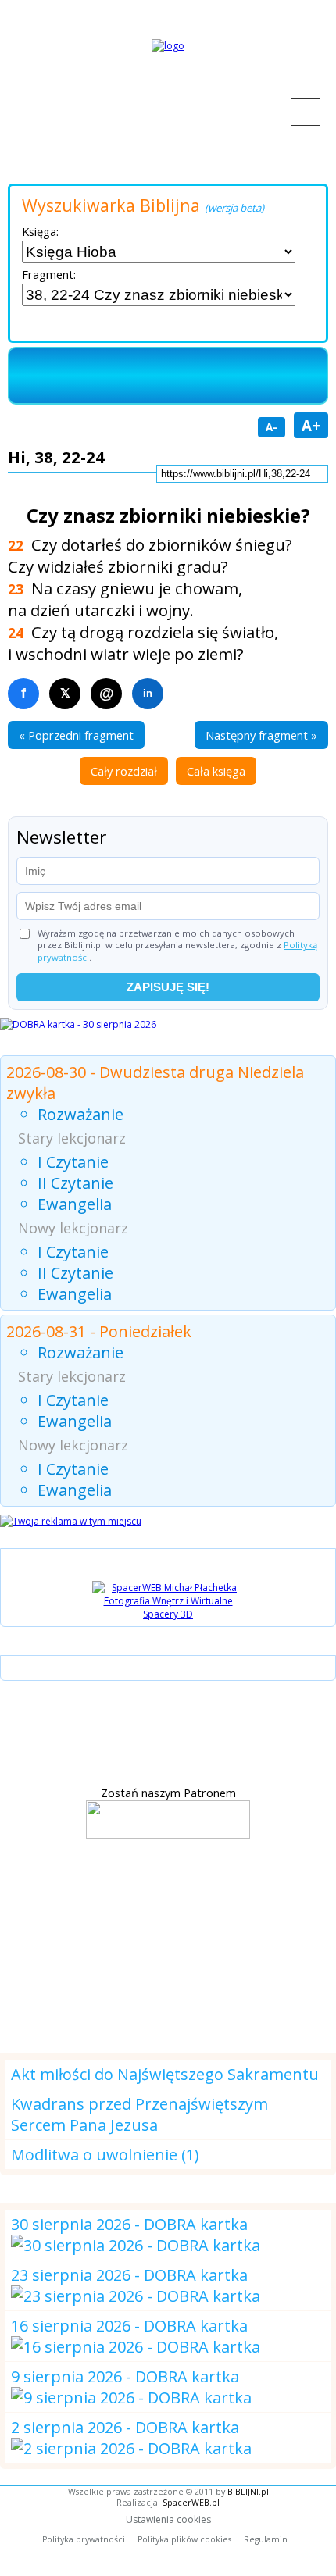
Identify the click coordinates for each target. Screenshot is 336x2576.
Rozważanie (80, 1114)
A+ (311, 425)
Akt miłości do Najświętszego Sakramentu (165, 2074)
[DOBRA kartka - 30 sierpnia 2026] (78, 1024)
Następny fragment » (261, 735)
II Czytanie (75, 1183)
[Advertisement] (168, 1944)
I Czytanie (73, 1162)
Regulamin (266, 2539)
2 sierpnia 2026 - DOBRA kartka (125, 2427)
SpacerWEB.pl (191, 2503)
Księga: (40, 231)
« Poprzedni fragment (76, 735)
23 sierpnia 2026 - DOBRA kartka (129, 2275)
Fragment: (49, 274)
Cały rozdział (124, 771)
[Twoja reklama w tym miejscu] (71, 1521)
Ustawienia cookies (168, 2519)
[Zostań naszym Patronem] (168, 1834)
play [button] (45, 381)
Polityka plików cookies (184, 2539)
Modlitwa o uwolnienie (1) (105, 2155)
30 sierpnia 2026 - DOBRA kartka (129, 2224)
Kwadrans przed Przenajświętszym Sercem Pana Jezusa (139, 2114)
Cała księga (216, 771)
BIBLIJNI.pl (248, 2492)
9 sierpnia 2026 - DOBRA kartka (125, 2376)
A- (272, 427)
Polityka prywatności (84, 2539)
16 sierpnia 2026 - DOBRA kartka (129, 2326)
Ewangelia (75, 1204)
